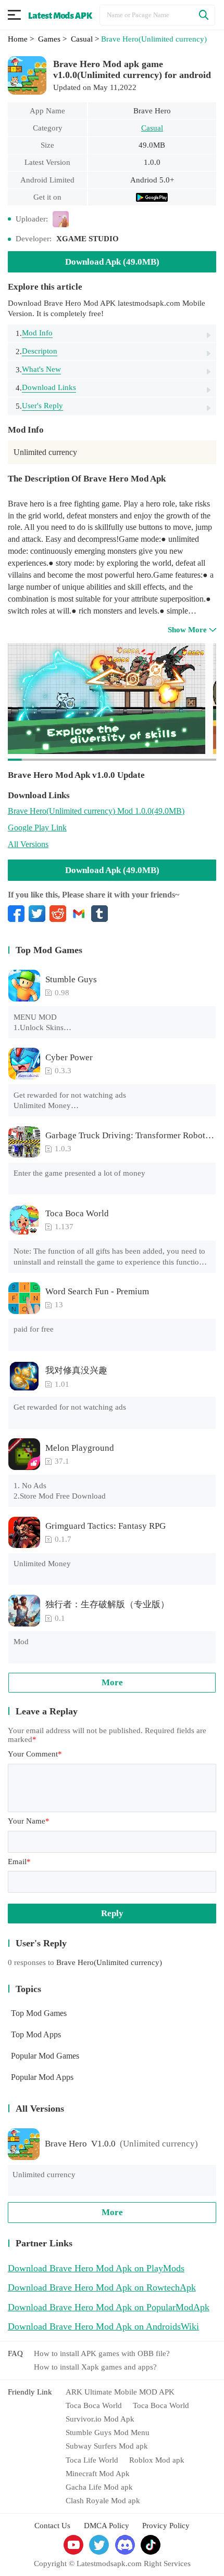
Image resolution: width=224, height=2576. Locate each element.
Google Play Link (37, 828)
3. (38, 369)
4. (46, 388)
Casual (152, 128)
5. (39, 406)
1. (34, 333)
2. (36, 351)
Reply (112, 1913)
